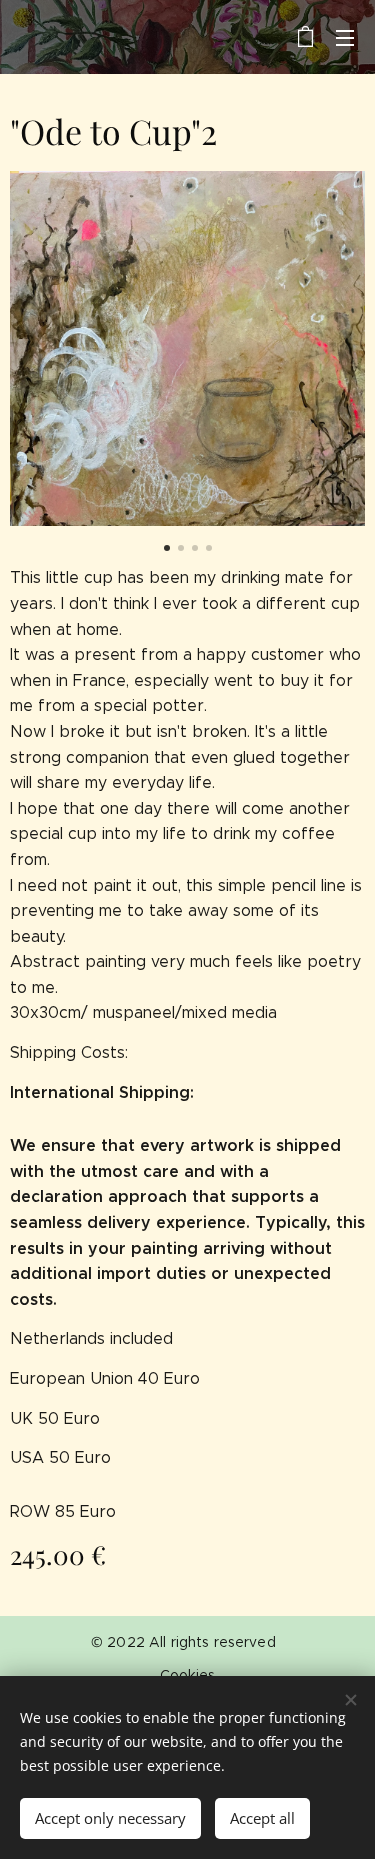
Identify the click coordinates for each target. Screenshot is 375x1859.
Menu (345, 37)
